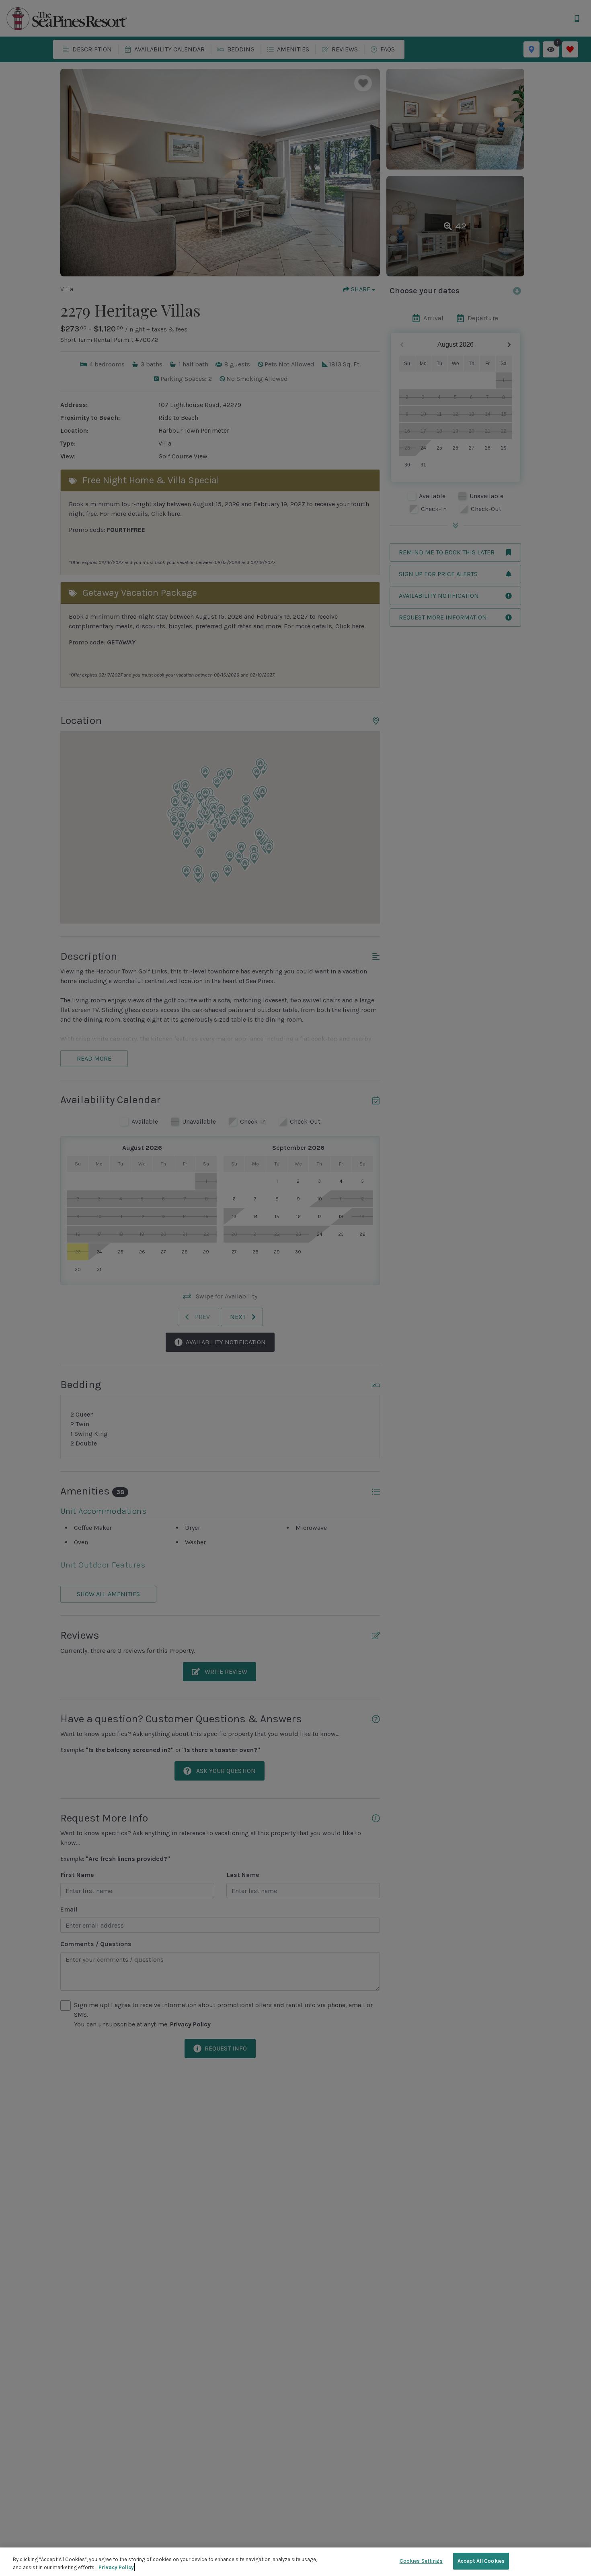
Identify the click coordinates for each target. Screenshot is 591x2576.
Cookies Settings (421, 2561)
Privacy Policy (116, 2567)
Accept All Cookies (481, 2561)
